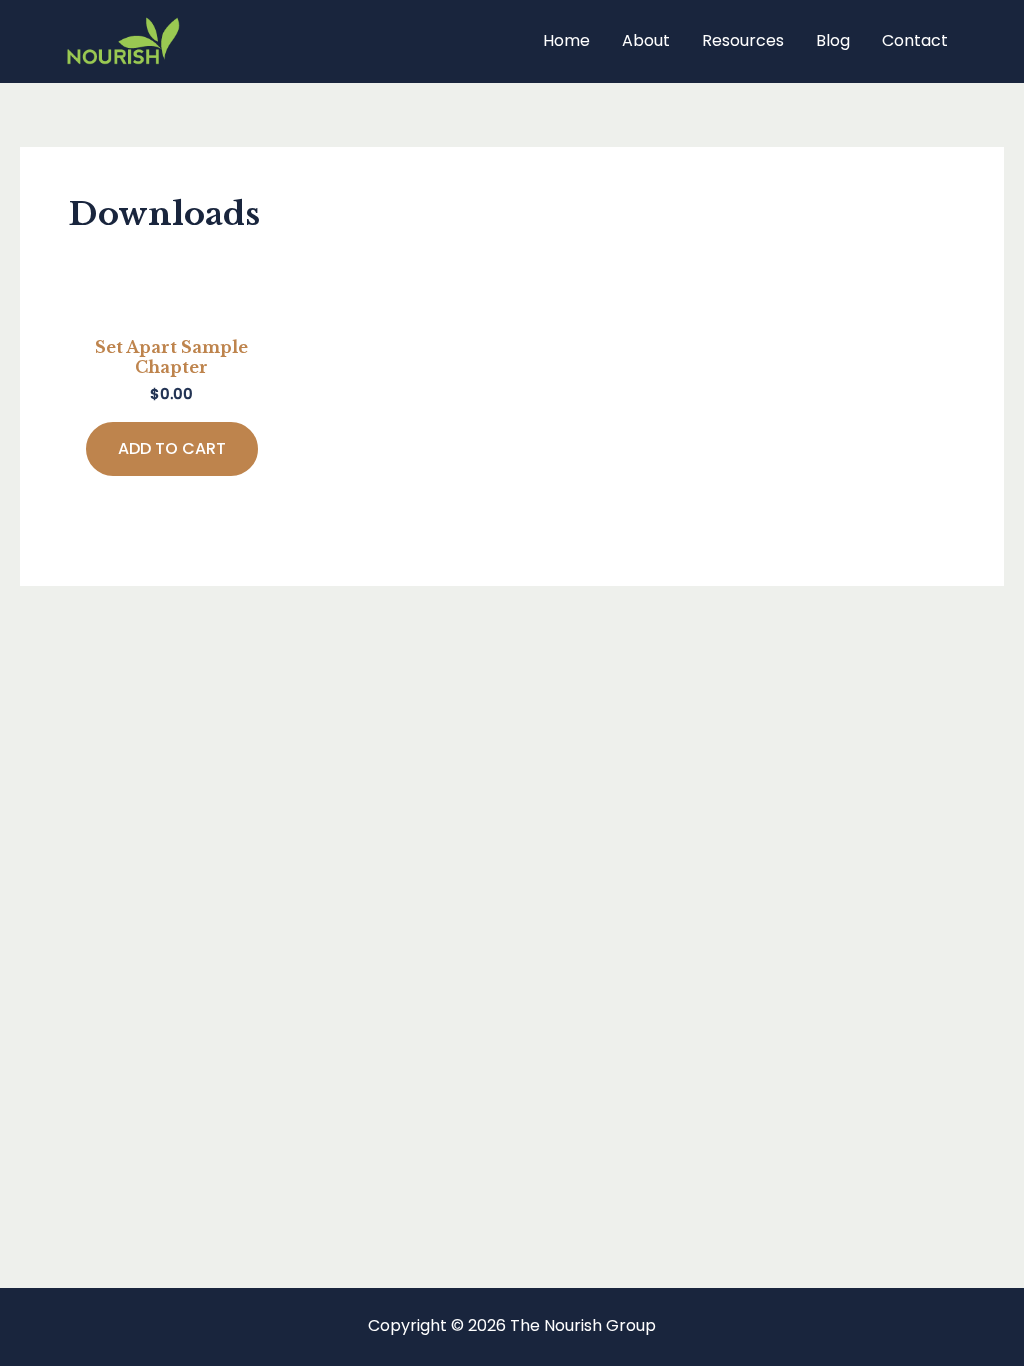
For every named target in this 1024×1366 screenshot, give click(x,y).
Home (566, 40)
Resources (743, 40)
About (646, 40)
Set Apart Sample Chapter (171, 356)
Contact (915, 40)
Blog (833, 40)
